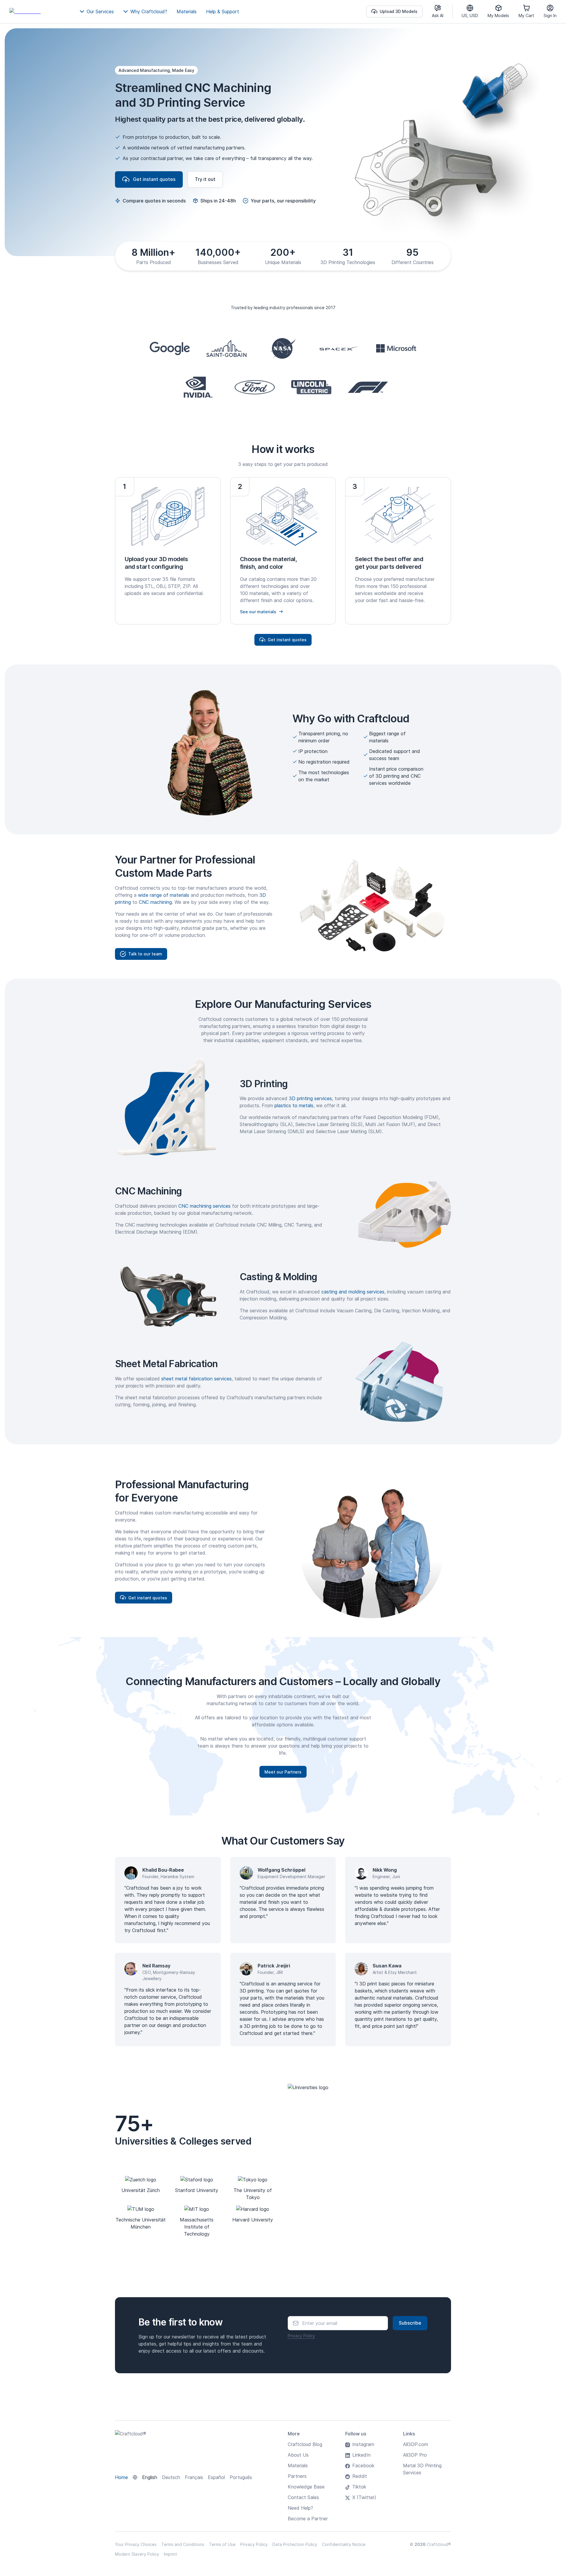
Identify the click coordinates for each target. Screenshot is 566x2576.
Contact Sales (303, 2497)
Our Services (100, 11)
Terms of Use (222, 2544)
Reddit (360, 2476)
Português (241, 2477)
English (150, 2477)
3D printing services (310, 1098)
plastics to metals (294, 1105)
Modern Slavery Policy (137, 2554)
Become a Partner (308, 2519)
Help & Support (223, 11)
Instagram (363, 2444)
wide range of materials (164, 895)
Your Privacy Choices (136, 2544)
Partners (297, 2476)
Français (194, 2477)
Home (121, 2477)
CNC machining (155, 902)
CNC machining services (204, 1206)
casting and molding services (353, 1292)
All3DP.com (416, 2444)
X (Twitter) (364, 2497)
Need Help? (300, 2508)
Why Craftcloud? (149, 11)
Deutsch (171, 2477)
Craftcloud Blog (305, 2444)
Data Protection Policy (295, 2544)
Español (216, 2477)
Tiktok (359, 2487)
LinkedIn (361, 2455)
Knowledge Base (306, 2487)
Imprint (171, 2554)
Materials (187, 11)
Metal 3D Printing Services (422, 2469)
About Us (298, 2455)
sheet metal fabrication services (196, 1379)
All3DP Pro (415, 2455)
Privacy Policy (301, 2336)
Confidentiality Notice (344, 2544)
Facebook (363, 2465)
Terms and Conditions (183, 2544)
